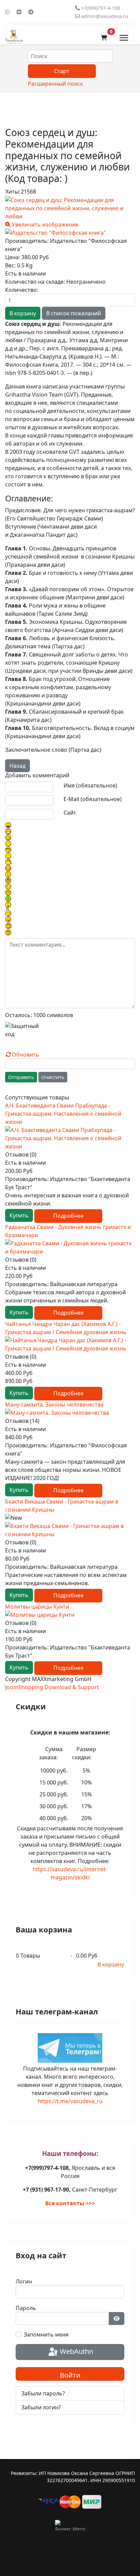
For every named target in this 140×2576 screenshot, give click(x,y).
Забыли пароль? (43, 2393)
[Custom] (31, 12)
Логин (24, 2281)
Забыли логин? (41, 2407)
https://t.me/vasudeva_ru (70, 2101)
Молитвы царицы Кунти (37, 1607)
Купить (19, 1215)
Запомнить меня (46, 2334)
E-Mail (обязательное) (93, 799)
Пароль (26, 2308)
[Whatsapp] (7, 12)
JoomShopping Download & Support (52, 1687)
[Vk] (19, 12)
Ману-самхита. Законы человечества (54, 1405)
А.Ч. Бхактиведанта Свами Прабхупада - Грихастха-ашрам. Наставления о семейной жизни (63, 1114)
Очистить (53, 1077)
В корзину (111, 1964)
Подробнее (68, 1216)
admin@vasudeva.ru (105, 16)
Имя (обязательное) (90, 785)
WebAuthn (76, 2351)
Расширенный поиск (55, 84)
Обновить (25, 1054)
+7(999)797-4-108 (101, 8)
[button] (104, 38)
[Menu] (124, 38)
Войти (70, 2375)
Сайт (70, 813)
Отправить (21, 1077)
